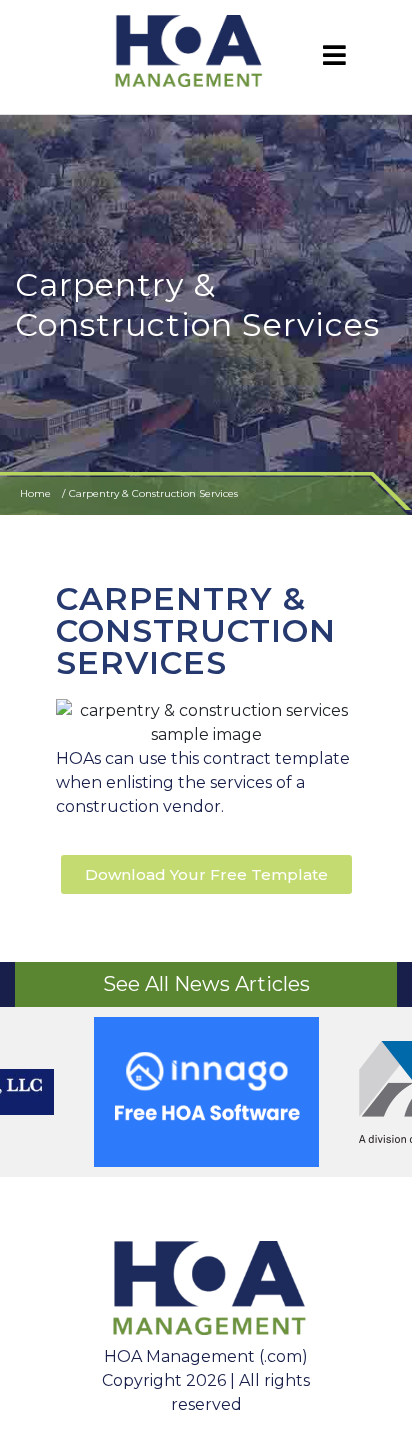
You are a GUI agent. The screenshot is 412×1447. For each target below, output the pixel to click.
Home (35, 493)
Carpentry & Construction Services (153, 493)
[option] (206, 1092)
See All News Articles (206, 984)
